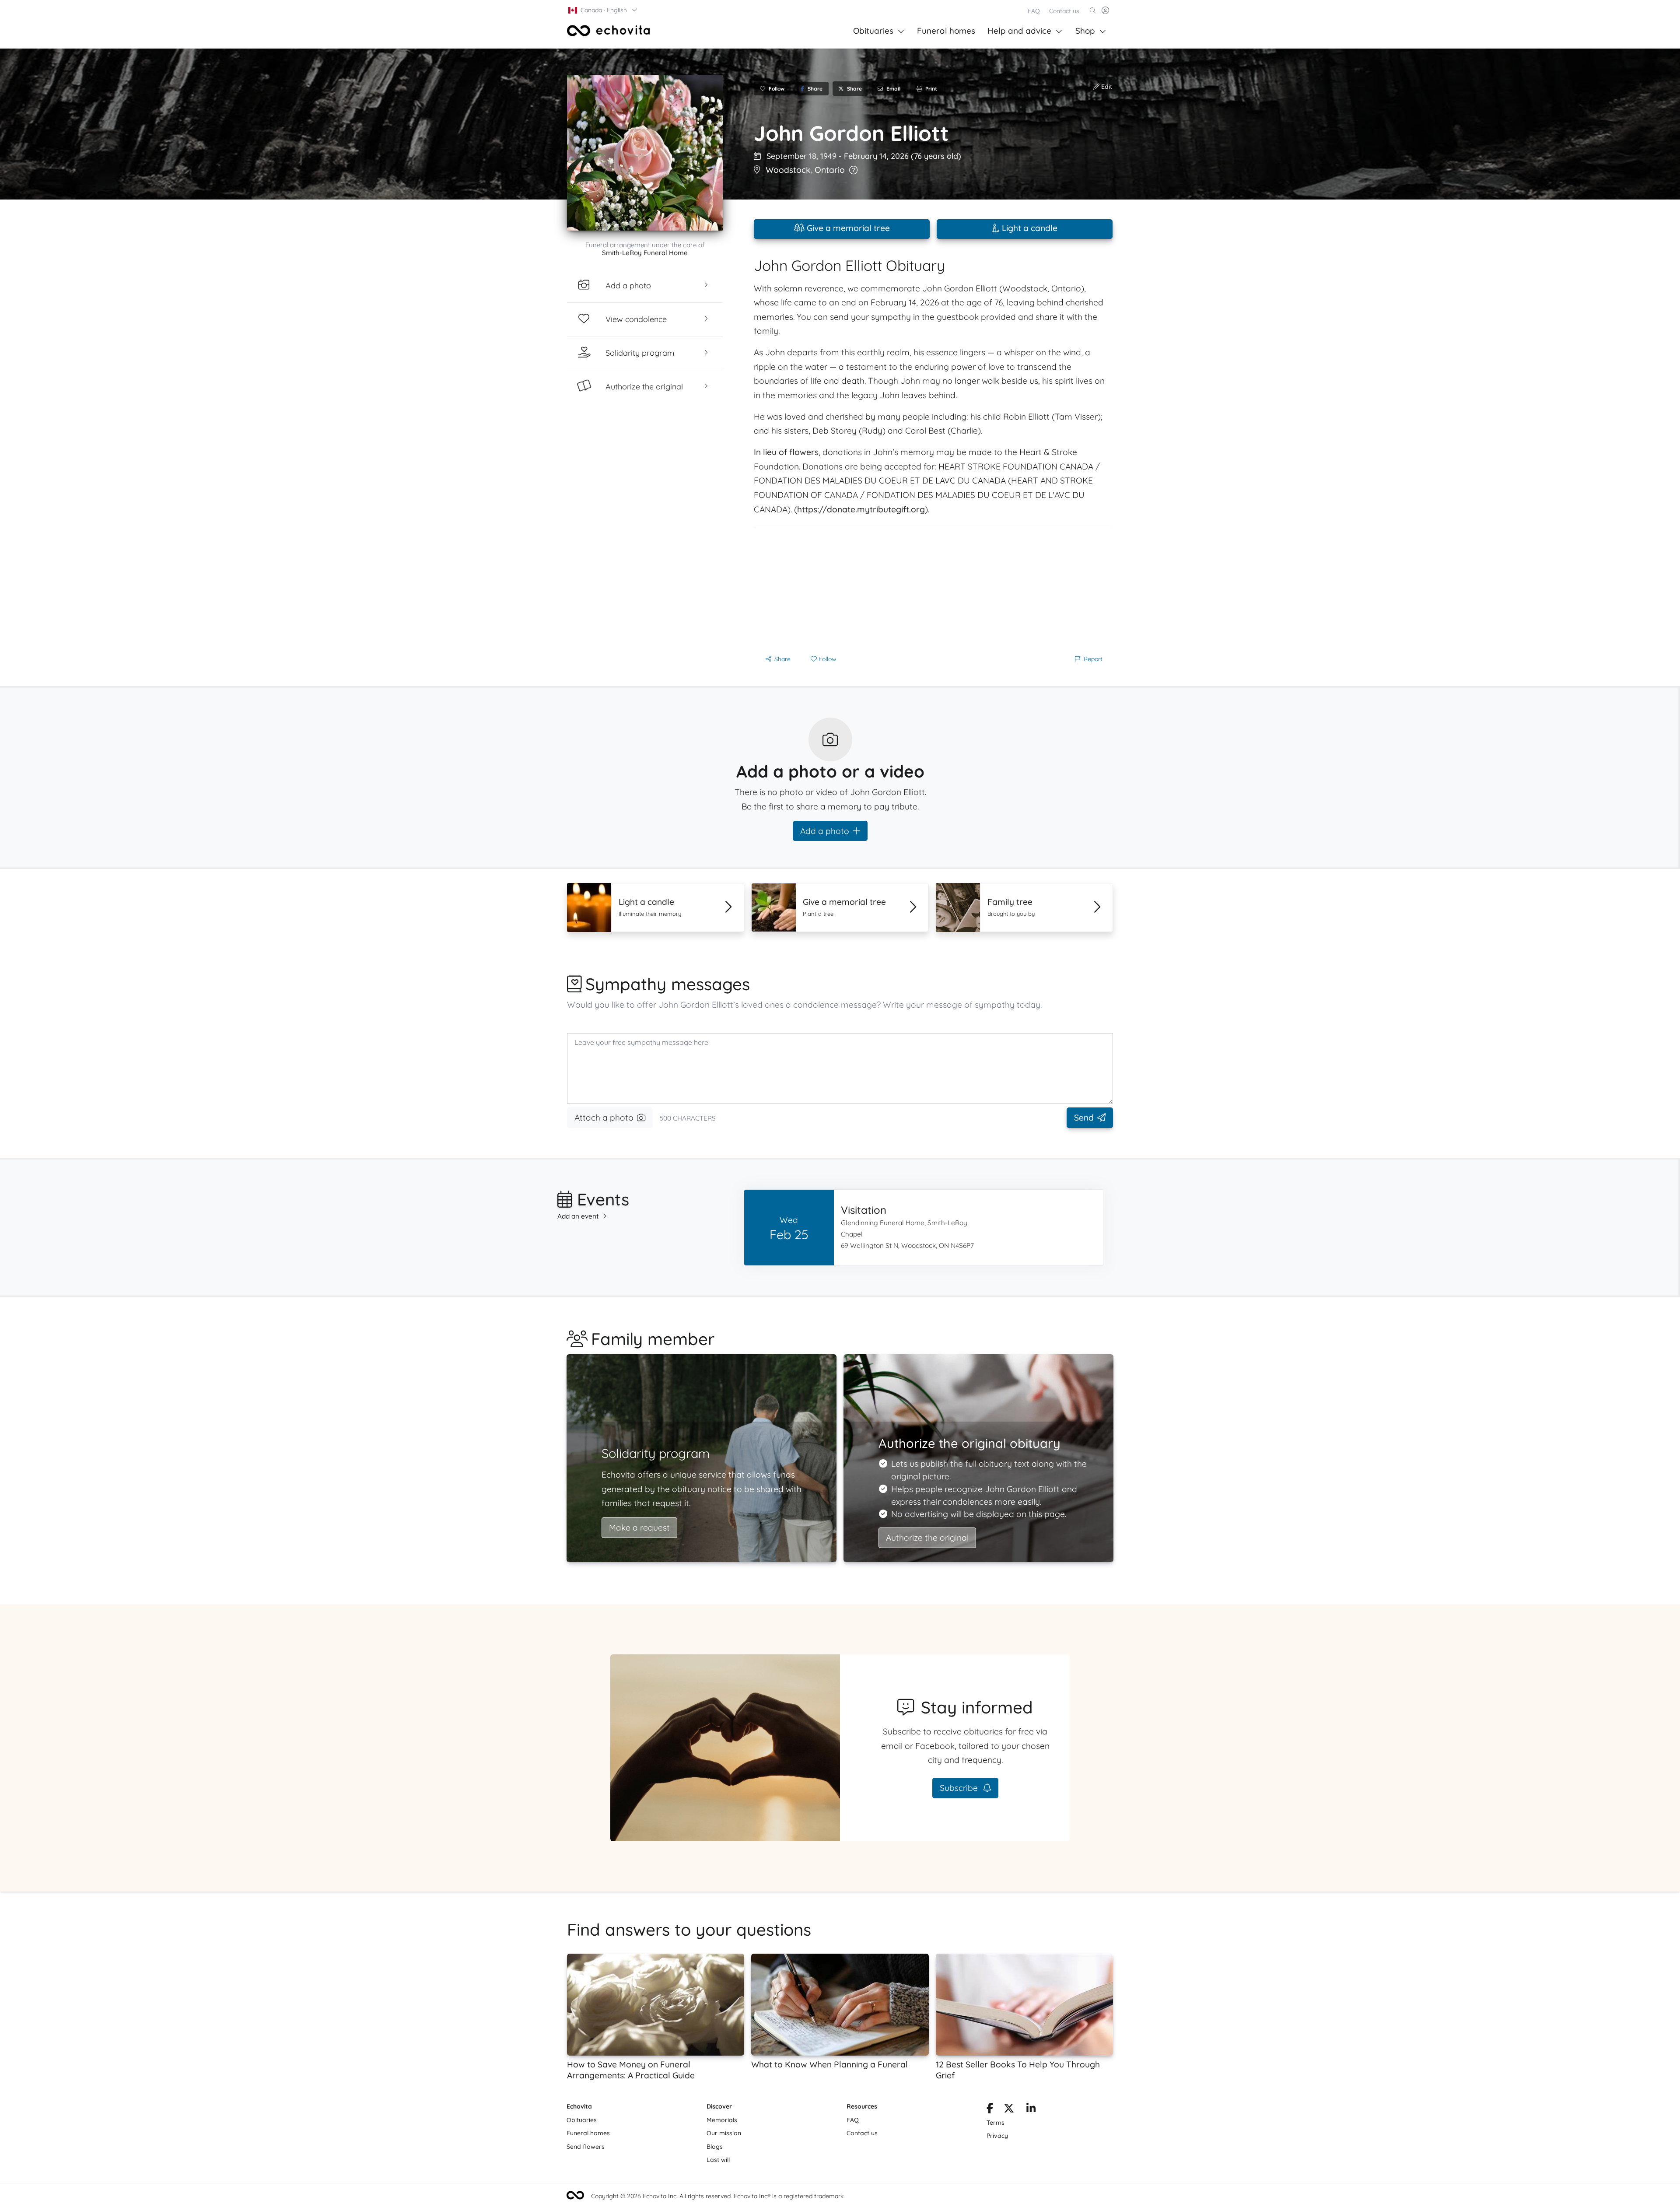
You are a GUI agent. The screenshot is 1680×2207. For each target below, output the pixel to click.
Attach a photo (604, 1118)
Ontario (830, 170)
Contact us (1064, 11)
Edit (1106, 87)
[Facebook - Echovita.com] (990, 2110)
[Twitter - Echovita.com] (1009, 2110)
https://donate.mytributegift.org (861, 509)
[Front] (609, 31)
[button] (603, 10)
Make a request (639, 1527)
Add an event (578, 1216)
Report (1093, 659)
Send (1084, 1118)
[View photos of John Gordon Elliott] (645, 153)
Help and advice (1019, 31)
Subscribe (960, 1788)
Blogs (715, 2147)
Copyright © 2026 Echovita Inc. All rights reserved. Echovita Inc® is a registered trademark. (718, 2196)
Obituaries (873, 31)
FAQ (1034, 11)
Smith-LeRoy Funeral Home (645, 253)
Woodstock (788, 170)
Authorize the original (927, 1538)
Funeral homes (946, 31)
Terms (996, 2123)
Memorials (722, 2120)
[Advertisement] (933, 589)
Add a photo (825, 831)
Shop (1085, 31)
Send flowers (586, 2147)
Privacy (997, 2136)
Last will (718, 2160)
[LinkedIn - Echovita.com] (1031, 2110)
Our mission (724, 2133)
